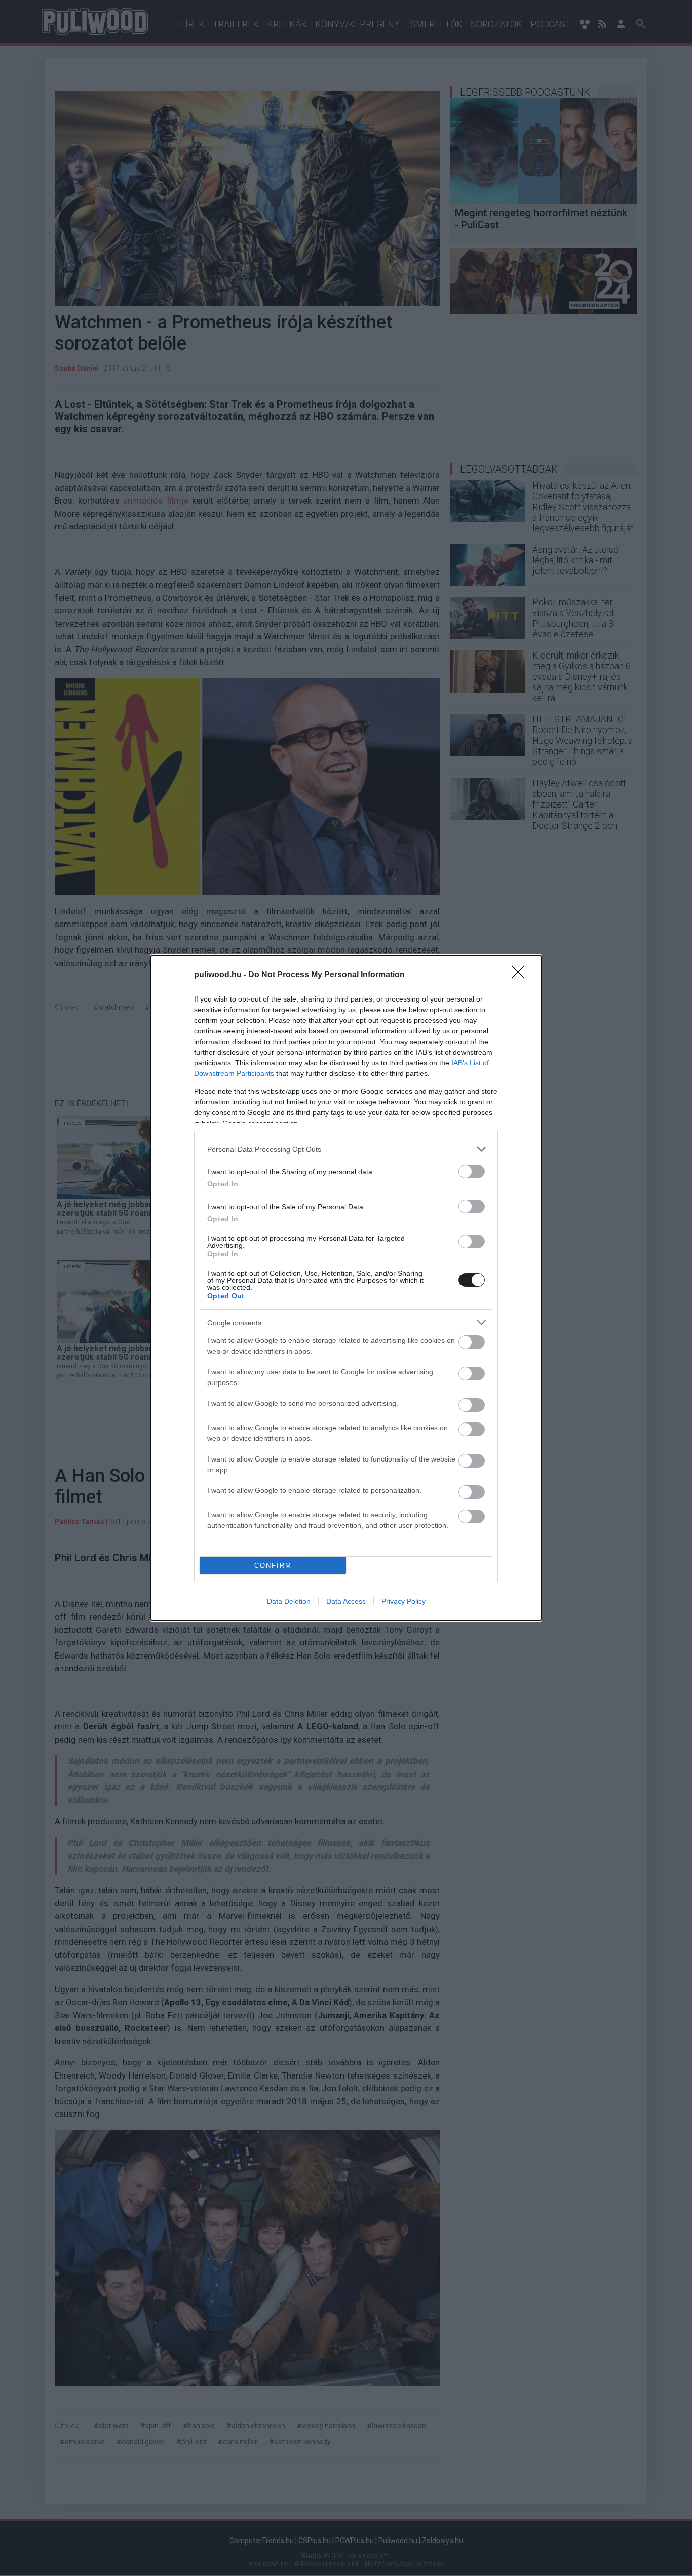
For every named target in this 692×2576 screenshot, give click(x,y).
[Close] (521, 975)
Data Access (346, 1601)
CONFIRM (273, 1566)
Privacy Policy (403, 1601)
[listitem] (346, 1149)
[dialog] (346, 1288)
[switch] (472, 1171)
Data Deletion (289, 1601)
